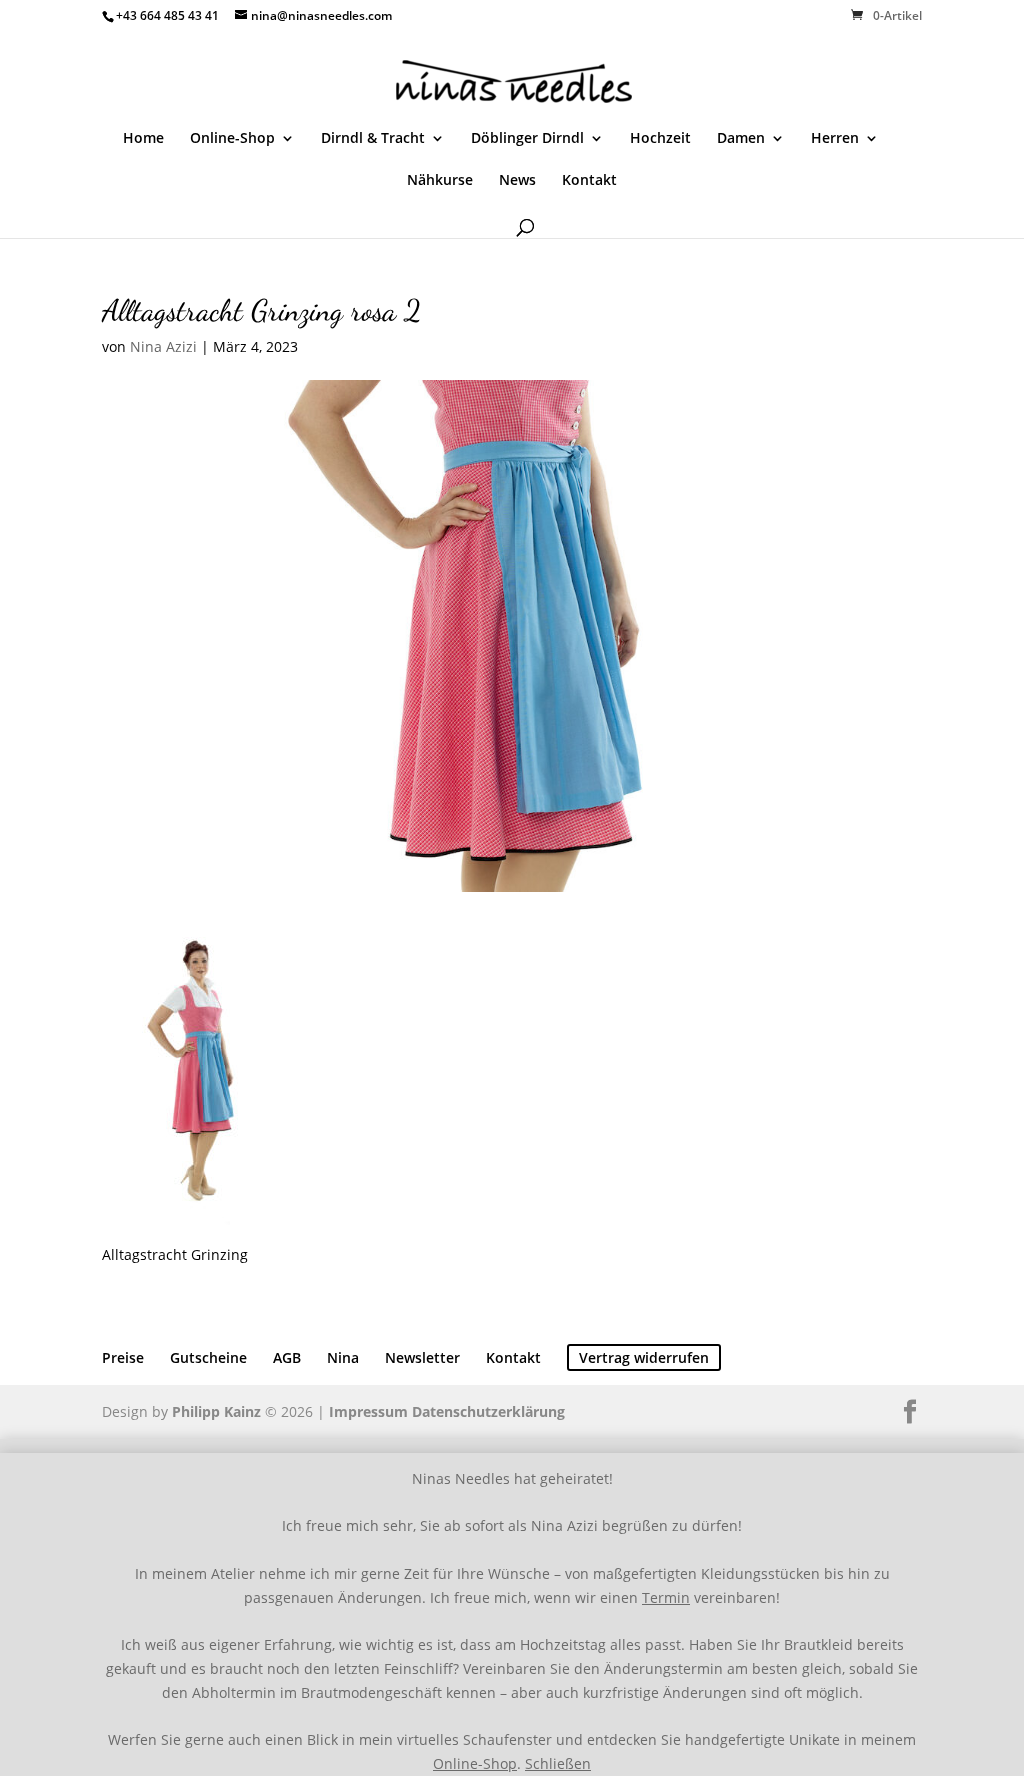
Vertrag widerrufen (644, 1357)
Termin (666, 1597)
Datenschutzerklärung (488, 1411)
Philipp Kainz (216, 1411)
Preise (123, 1357)
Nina (343, 1357)
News (517, 181)
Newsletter (422, 1357)
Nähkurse (440, 181)
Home (143, 139)
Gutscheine (208, 1357)
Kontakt (589, 181)
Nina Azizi (163, 346)
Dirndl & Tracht (373, 139)
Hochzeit (660, 139)
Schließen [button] (558, 1763)
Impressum (368, 1411)
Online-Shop (232, 139)
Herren (835, 139)
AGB (287, 1357)
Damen (741, 139)
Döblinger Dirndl (527, 139)
